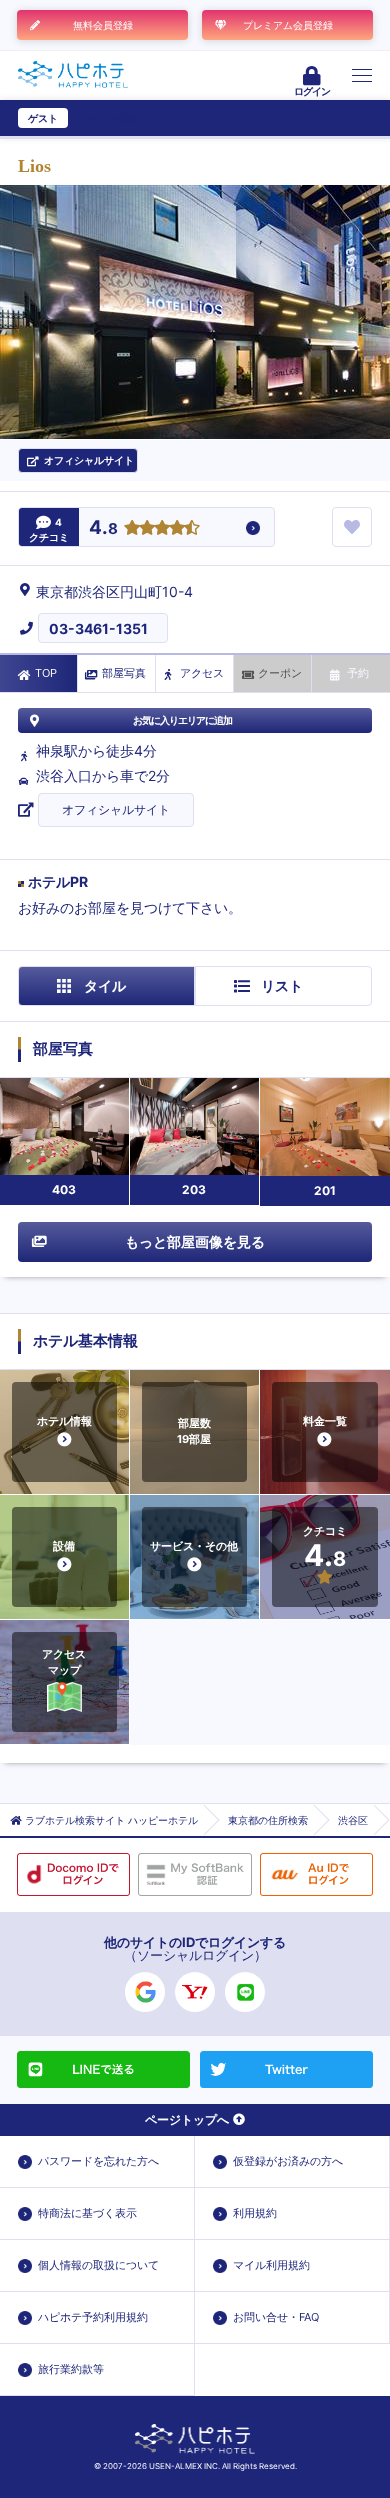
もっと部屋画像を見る (195, 1241)
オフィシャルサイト (116, 809)
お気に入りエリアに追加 (182, 720)
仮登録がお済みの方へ (288, 2161)
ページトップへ (187, 2119)
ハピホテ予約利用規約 (93, 2317)
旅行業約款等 (71, 2369)
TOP (46, 673)
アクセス (202, 673)
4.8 (103, 528)
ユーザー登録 (106, 118)
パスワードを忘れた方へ (98, 2161)
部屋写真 (124, 673)
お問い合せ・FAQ (276, 2317)
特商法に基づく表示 (87, 2213)
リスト (282, 985)
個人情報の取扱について (98, 2265)
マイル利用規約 (271, 2265)
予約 (358, 673)
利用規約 (255, 2213)
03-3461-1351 (98, 628)
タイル (105, 985)
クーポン (280, 673)
